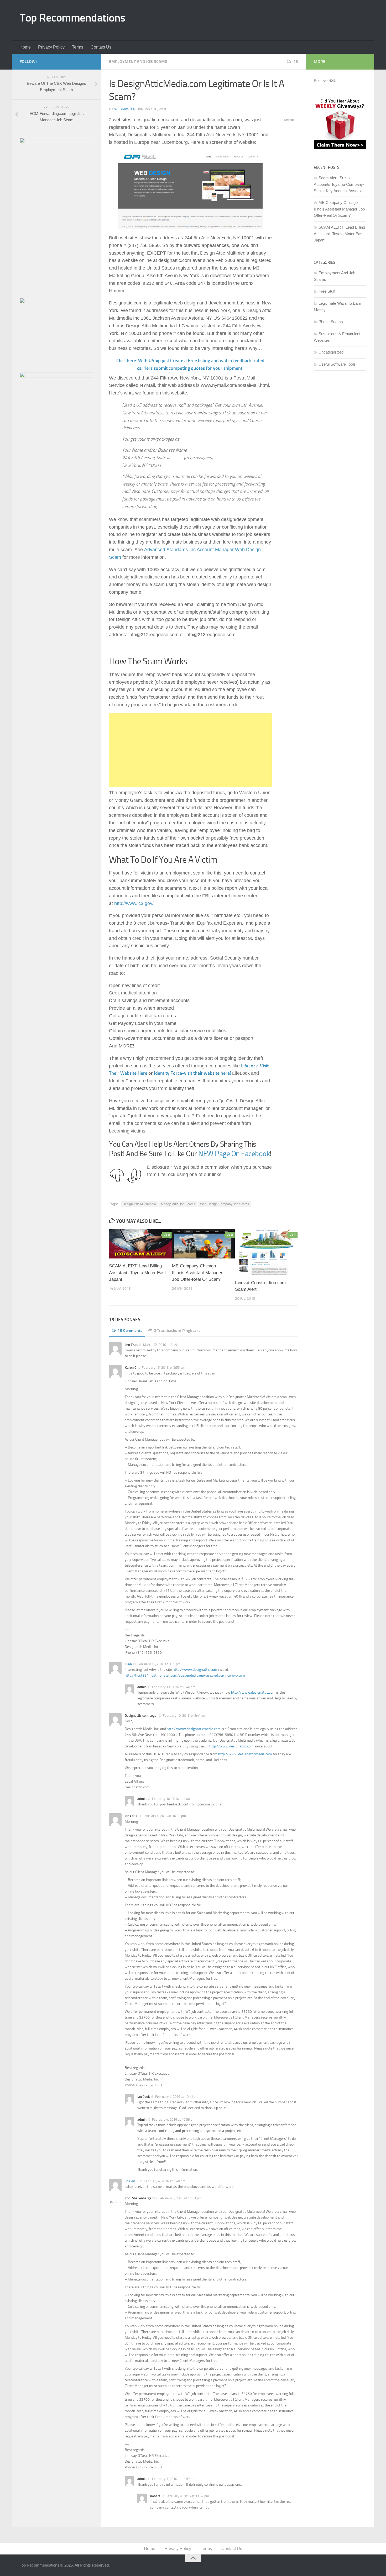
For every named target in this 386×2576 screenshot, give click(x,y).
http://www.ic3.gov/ (134, 903)
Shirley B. (132, 2181)
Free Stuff (327, 291)
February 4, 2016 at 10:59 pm (174, 2119)
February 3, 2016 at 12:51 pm (180, 2198)
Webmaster (125, 109)
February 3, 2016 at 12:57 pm (174, 2479)
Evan (128, 1664)
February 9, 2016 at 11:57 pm (187, 2496)
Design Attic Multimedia (139, 1204)
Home (25, 47)
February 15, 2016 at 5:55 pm (163, 1368)
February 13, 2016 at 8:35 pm (159, 1664)
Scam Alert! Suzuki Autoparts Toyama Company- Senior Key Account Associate (340, 184)
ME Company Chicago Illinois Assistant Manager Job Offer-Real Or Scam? (197, 1273)
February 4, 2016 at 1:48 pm (165, 2181)
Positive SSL (325, 80)
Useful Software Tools (337, 364)
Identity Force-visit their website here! (192, 1073)
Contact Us (101, 47)
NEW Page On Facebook (234, 1154)
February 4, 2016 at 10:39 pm (164, 1816)
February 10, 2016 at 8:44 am (184, 1716)
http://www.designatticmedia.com (194, 1729)
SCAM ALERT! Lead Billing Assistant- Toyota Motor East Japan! (137, 1273)
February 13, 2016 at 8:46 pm (174, 1687)
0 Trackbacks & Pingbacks (177, 1331)
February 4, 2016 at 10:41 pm (177, 2097)
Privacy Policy (51, 47)
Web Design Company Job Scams (225, 1204)
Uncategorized (331, 352)
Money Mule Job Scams (178, 1204)
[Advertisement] (221, 19)
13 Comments (130, 1331)
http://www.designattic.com (195, 1670)
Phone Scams (331, 322)
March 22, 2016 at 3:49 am (163, 1345)
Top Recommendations (73, 18)
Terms (78, 47)
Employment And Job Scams (138, 62)
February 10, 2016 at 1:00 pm (174, 1799)
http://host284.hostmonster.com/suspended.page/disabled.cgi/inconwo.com (185, 1675)
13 (296, 62)
